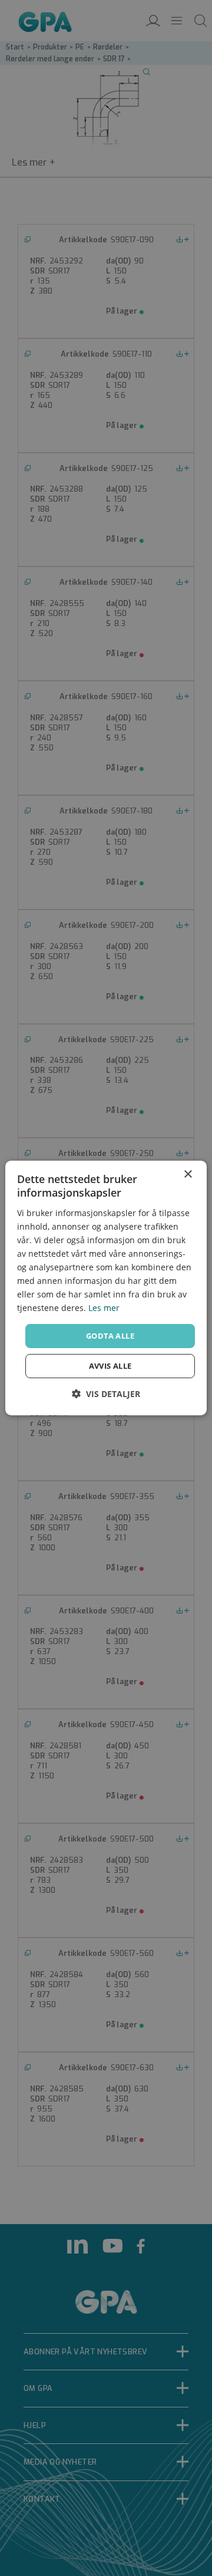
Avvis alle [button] (110, 1366)
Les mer (104, 1308)
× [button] (188, 1175)
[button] (106, 1394)
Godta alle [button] (110, 1335)
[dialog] (106, 1288)
